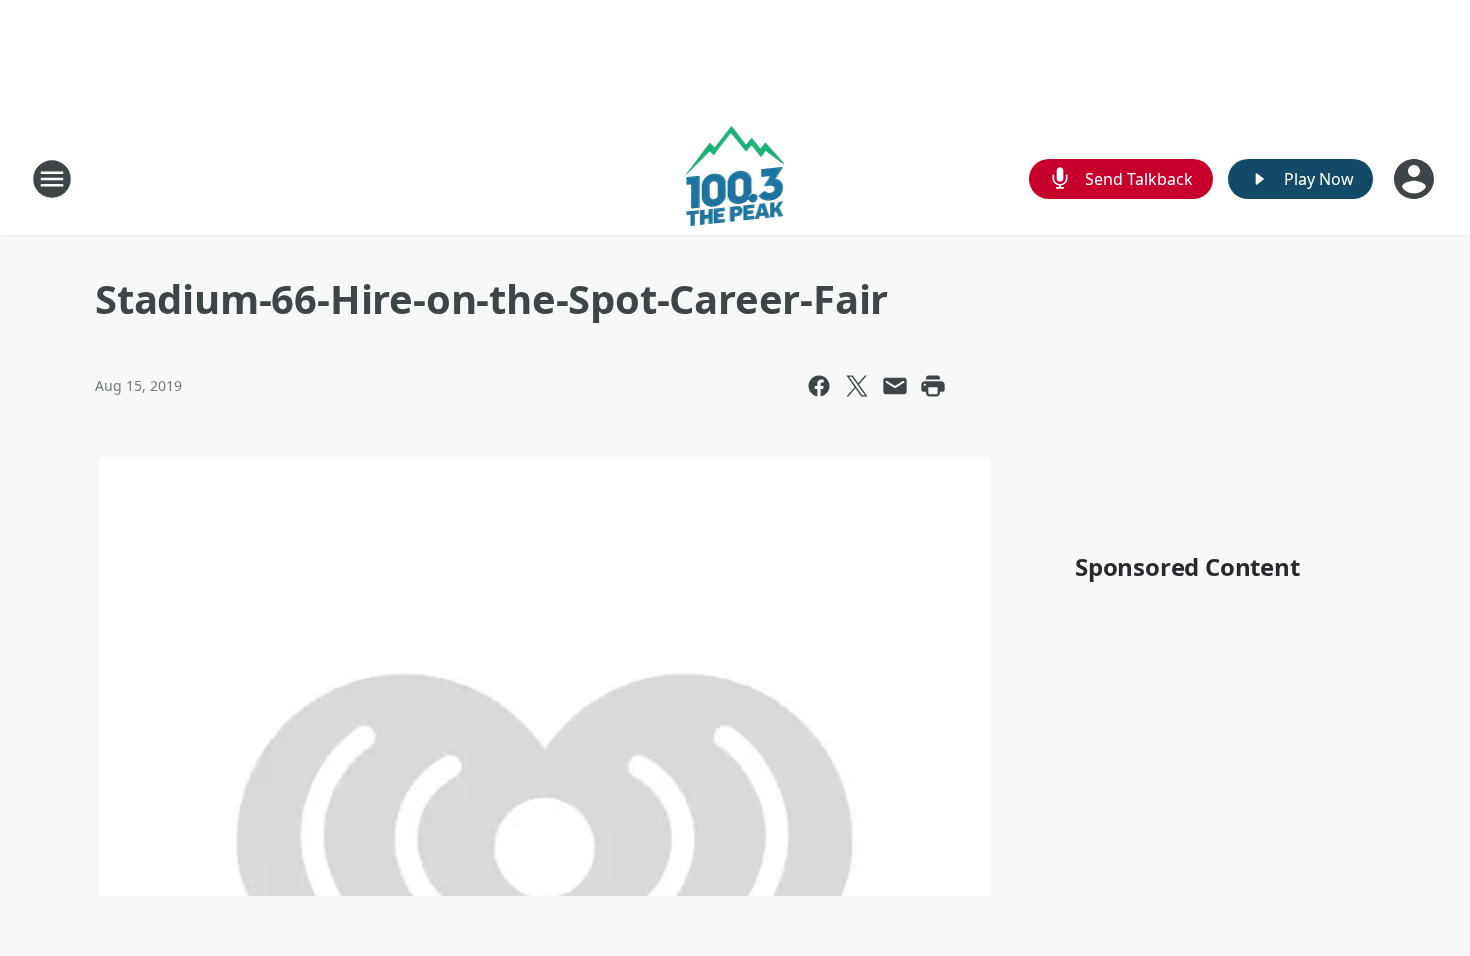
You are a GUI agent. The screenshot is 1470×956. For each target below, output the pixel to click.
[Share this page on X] (857, 386)
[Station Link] (735, 178)
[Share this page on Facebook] (819, 386)
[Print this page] (933, 386)
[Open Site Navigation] (52, 179)
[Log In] (1416, 179)
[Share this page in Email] (895, 386)
